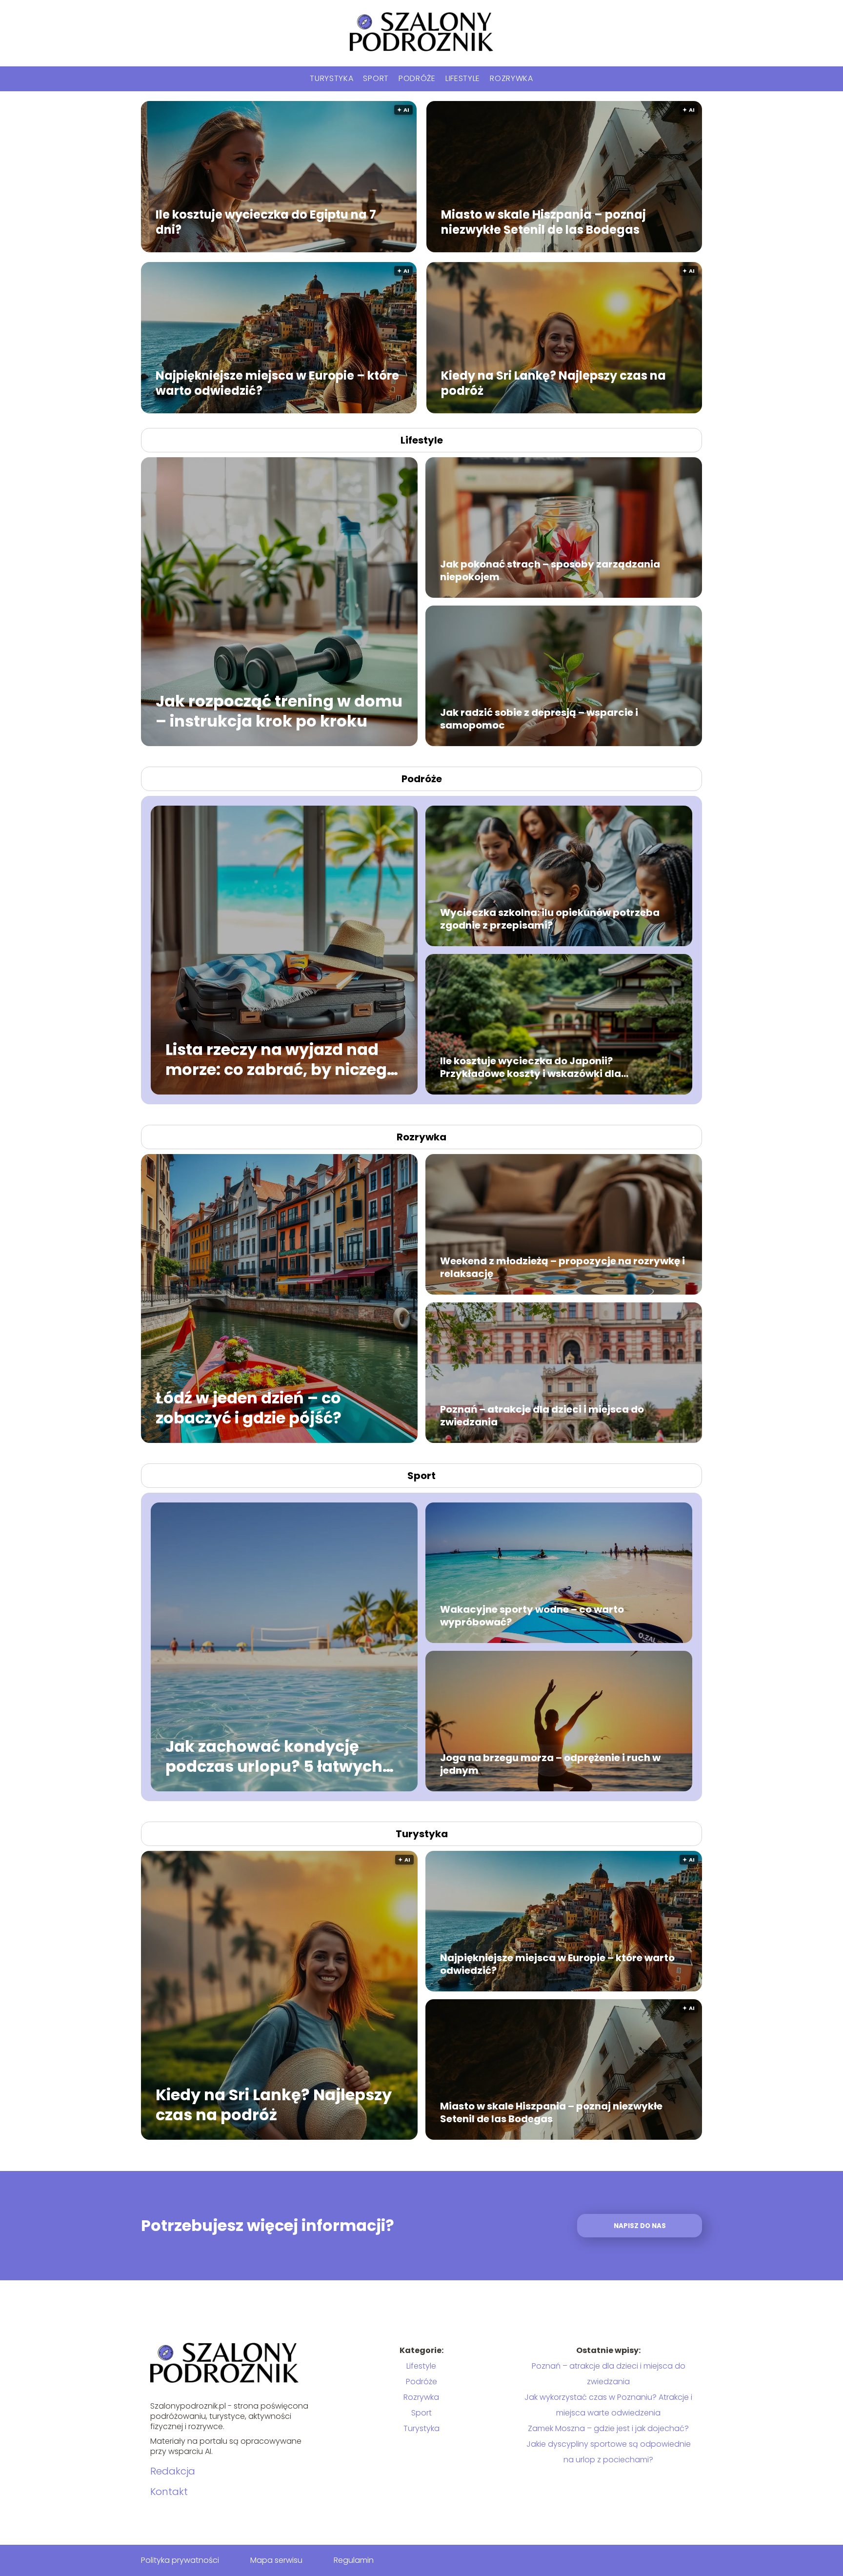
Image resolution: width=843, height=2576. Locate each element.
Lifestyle (463, 78)
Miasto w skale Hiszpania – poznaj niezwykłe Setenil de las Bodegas (543, 222)
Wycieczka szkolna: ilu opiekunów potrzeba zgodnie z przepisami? (550, 919)
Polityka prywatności (180, 2560)
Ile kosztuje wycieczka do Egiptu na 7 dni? (266, 222)
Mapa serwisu (276, 2560)
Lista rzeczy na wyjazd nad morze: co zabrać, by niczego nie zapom (281, 1059)
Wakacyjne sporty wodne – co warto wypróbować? (532, 1616)
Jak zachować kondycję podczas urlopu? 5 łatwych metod (274, 1756)
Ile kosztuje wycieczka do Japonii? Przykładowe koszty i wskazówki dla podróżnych (531, 1067)
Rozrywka (512, 78)
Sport (376, 78)
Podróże (417, 78)
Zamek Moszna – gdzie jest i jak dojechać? (608, 2428)
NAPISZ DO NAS (640, 2226)
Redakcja (173, 2471)
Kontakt (169, 2492)
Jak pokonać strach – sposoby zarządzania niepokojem (550, 570)
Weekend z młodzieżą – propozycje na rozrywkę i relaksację (562, 1267)
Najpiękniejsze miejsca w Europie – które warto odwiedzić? (277, 383)
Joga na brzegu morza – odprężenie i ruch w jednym (550, 1764)
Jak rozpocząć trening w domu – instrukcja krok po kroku (279, 711)
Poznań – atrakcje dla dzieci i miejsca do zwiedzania (542, 1416)
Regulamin (354, 2560)
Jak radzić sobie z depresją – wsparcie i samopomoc (539, 719)
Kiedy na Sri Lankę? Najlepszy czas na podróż (553, 383)
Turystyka (331, 78)
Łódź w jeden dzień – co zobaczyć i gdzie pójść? (249, 1408)
